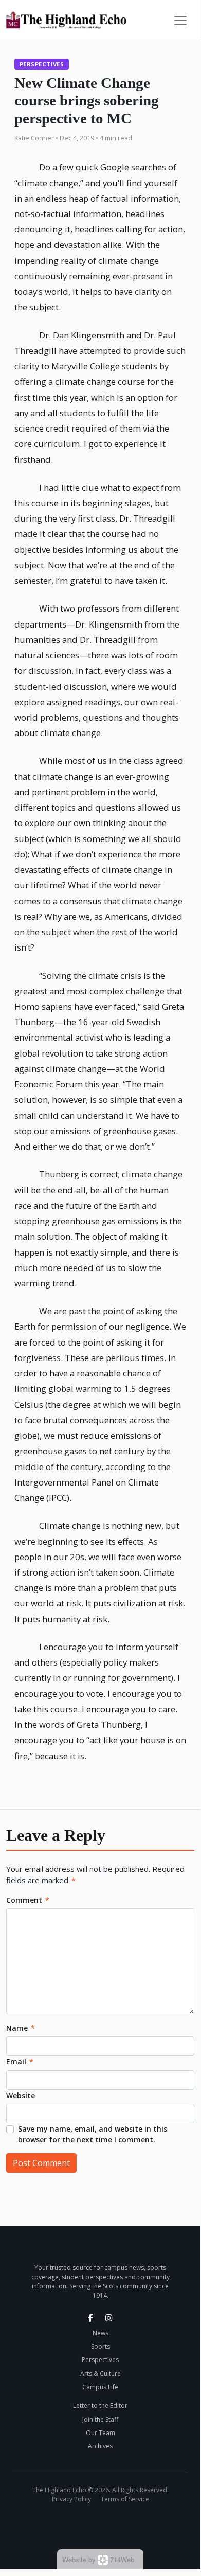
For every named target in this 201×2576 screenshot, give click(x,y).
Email (20, 2061)
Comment (28, 1900)
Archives (100, 2446)
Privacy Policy (71, 2499)
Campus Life (100, 2387)
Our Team (100, 2433)
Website (21, 2095)
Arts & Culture (100, 2374)
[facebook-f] (90, 2318)
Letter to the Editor (100, 2405)
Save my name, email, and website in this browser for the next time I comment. (93, 2134)
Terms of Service (125, 2499)
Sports (100, 2346)
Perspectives (42, 64)
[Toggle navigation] (180, 21)
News (100, 2333)
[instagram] (109, 2318)
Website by (98, 2559)
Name (21, 2028)
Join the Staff (100, 2419)
